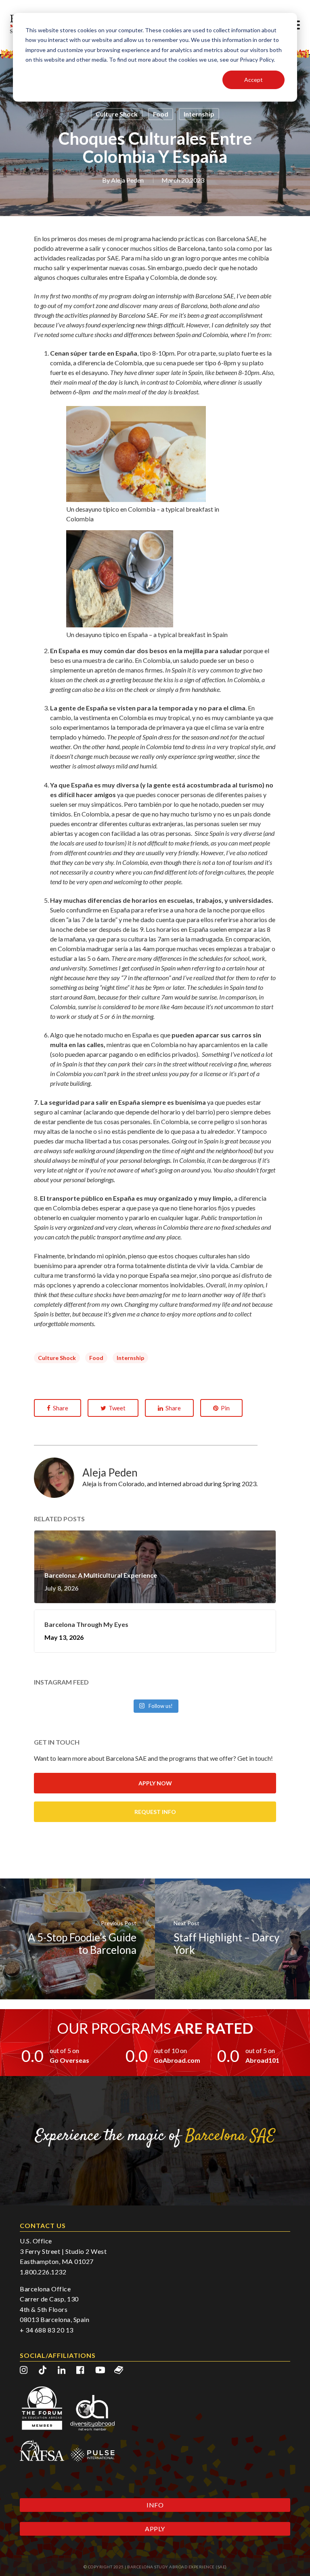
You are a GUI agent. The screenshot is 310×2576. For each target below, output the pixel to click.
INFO (155, 2505)
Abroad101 (262, 2060)
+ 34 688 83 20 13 (47, 2330)
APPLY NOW (155, 1783)
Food (161, 114)
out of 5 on (64, 2050)
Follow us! (160, 1706)
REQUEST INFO (155, 1812)
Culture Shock (117, 114)
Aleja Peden (127, 180)
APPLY (155, 2529)
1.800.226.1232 (43, 2272)
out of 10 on (170, 2050)
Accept (253, 80)
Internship (199, 114)
